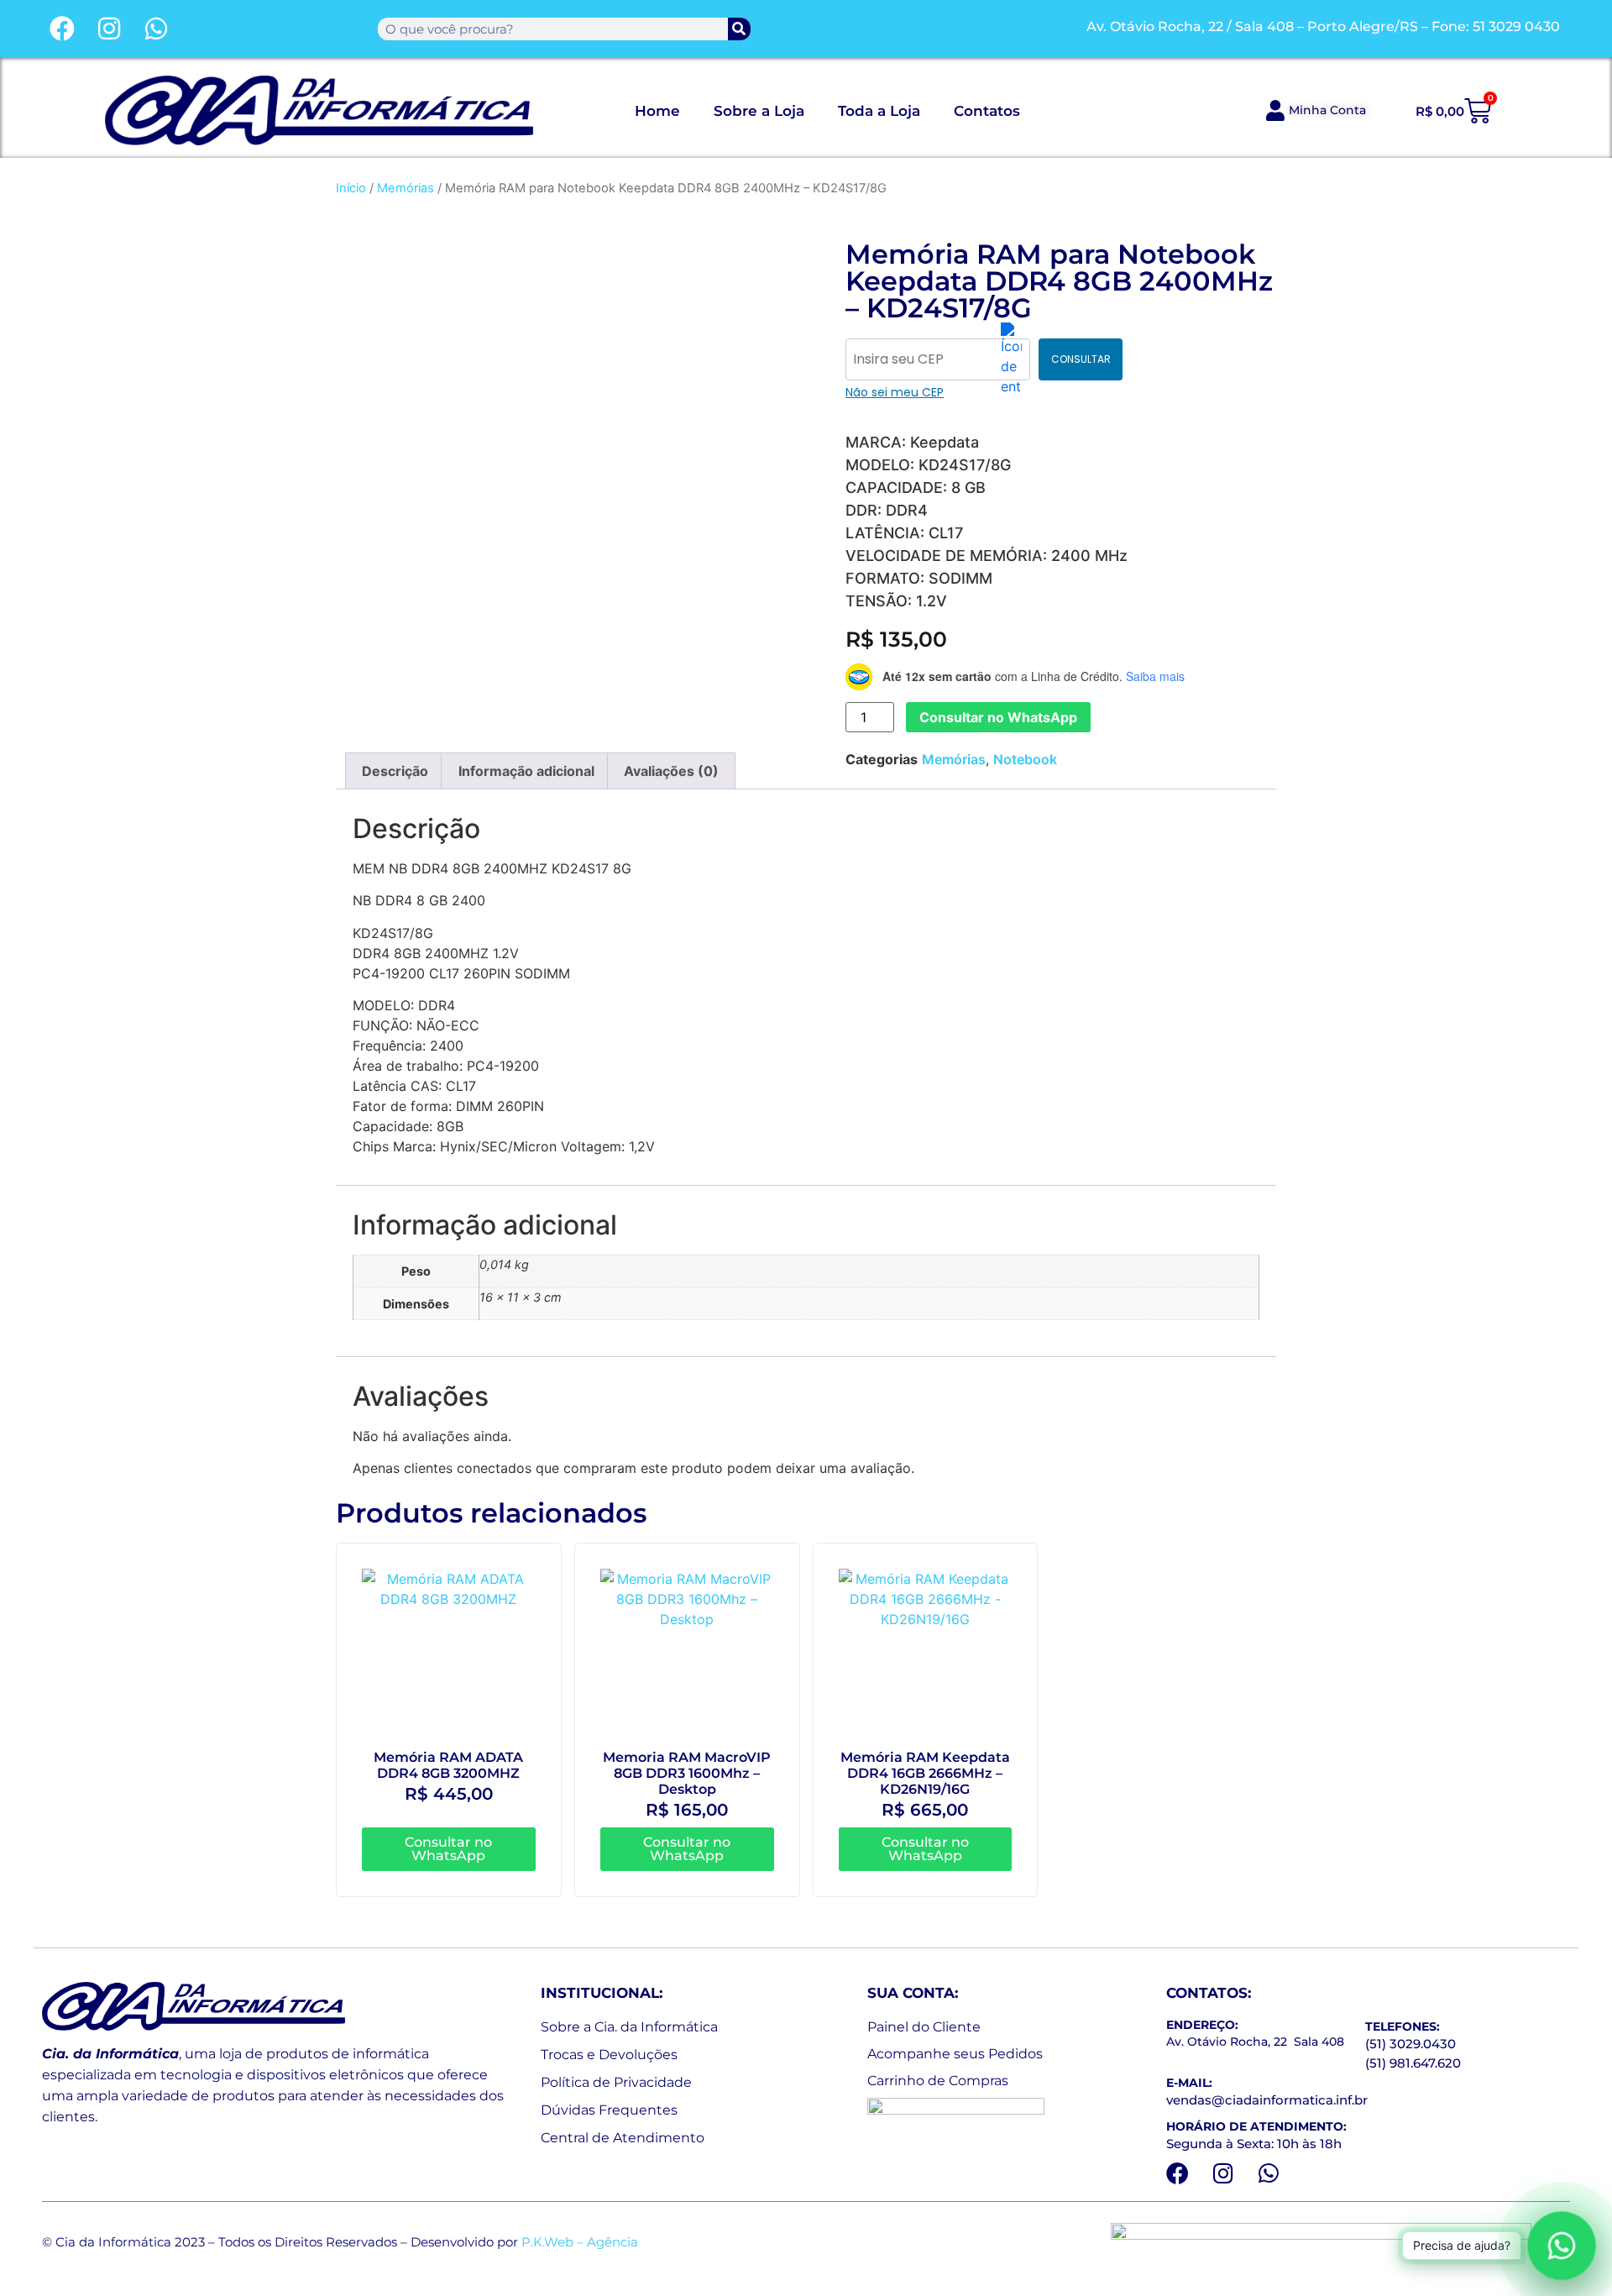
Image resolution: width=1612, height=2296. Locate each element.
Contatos (987, 111)
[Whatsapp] (156, 29)
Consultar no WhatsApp (998, 717)
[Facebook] (62, 29)
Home (657, 111)
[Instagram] (109, 29)
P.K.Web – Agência (580, 2242)
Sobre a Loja (759, 111)
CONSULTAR (1081, 359)
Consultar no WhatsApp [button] (448, 1849)
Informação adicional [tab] (526, 771)
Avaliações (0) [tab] (671, 771)
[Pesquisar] (739, 29)
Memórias (406, 188)
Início (351, 188)
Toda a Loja (879, 111)
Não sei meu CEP (895, 392)
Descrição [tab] (395, 771)
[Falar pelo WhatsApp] (1561, 2245)
